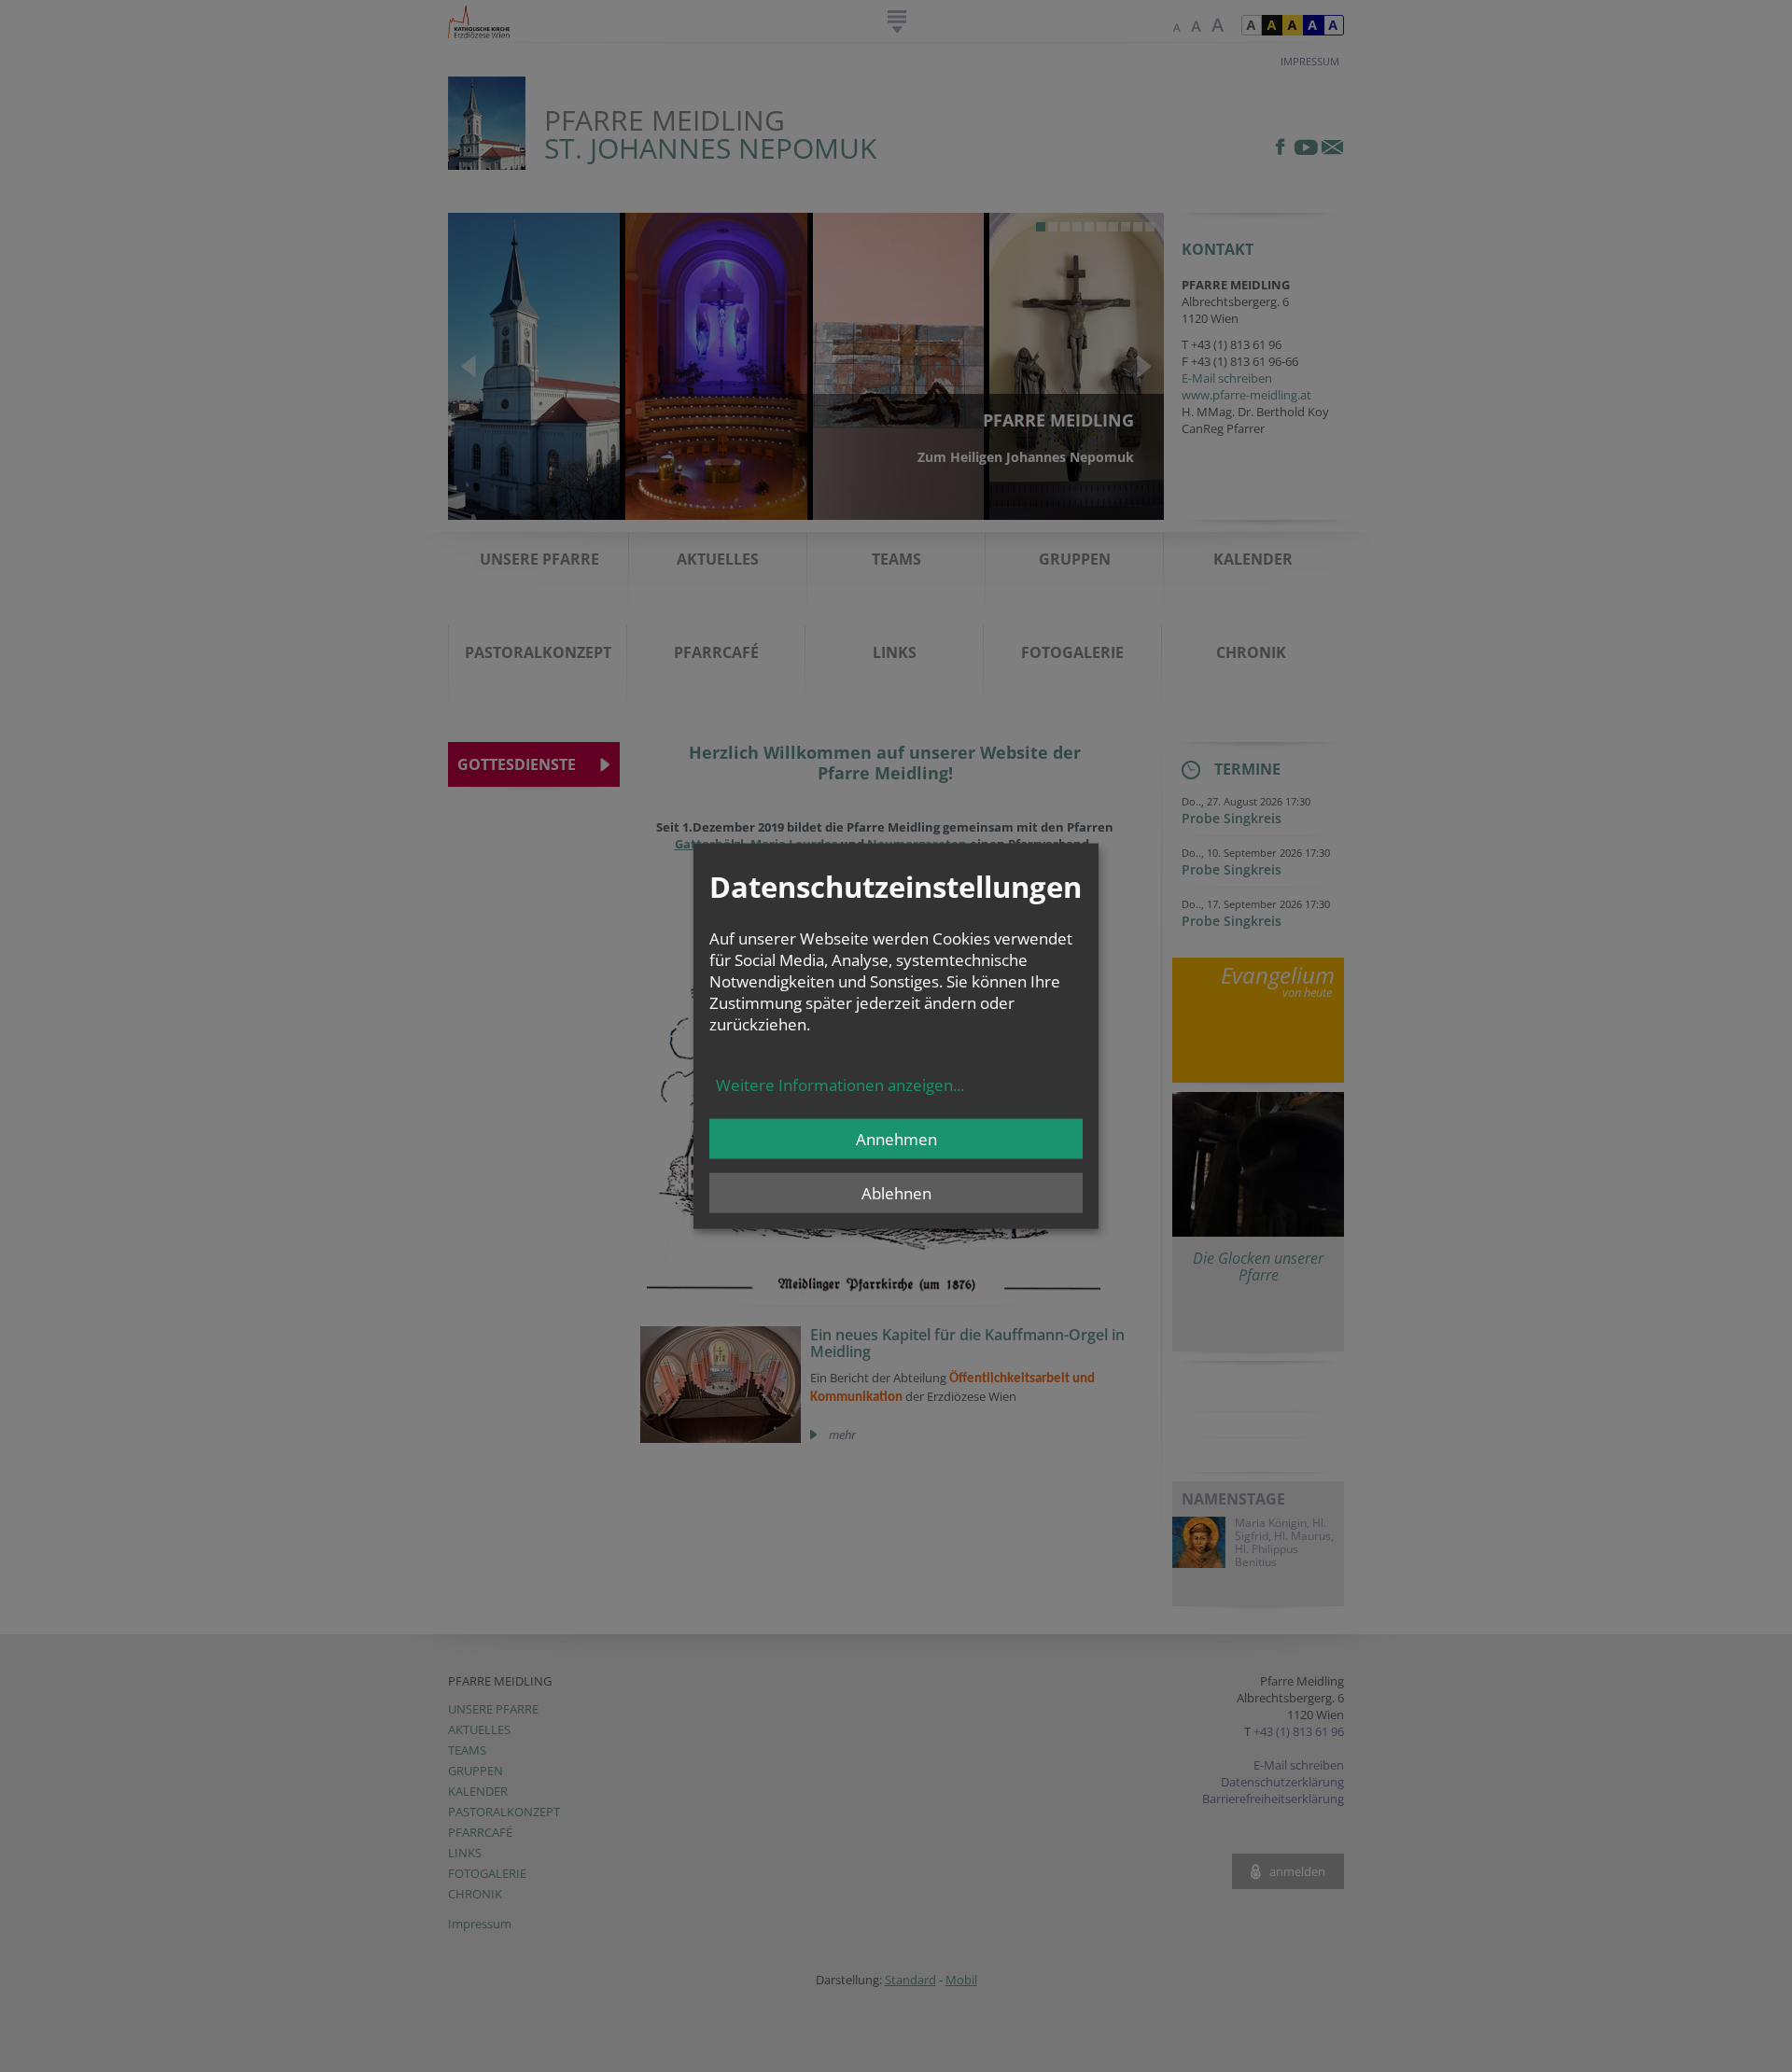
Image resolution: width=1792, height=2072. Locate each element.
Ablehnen (896, 1192)
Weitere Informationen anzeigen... (840, 1084)
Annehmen (896, 1138)
